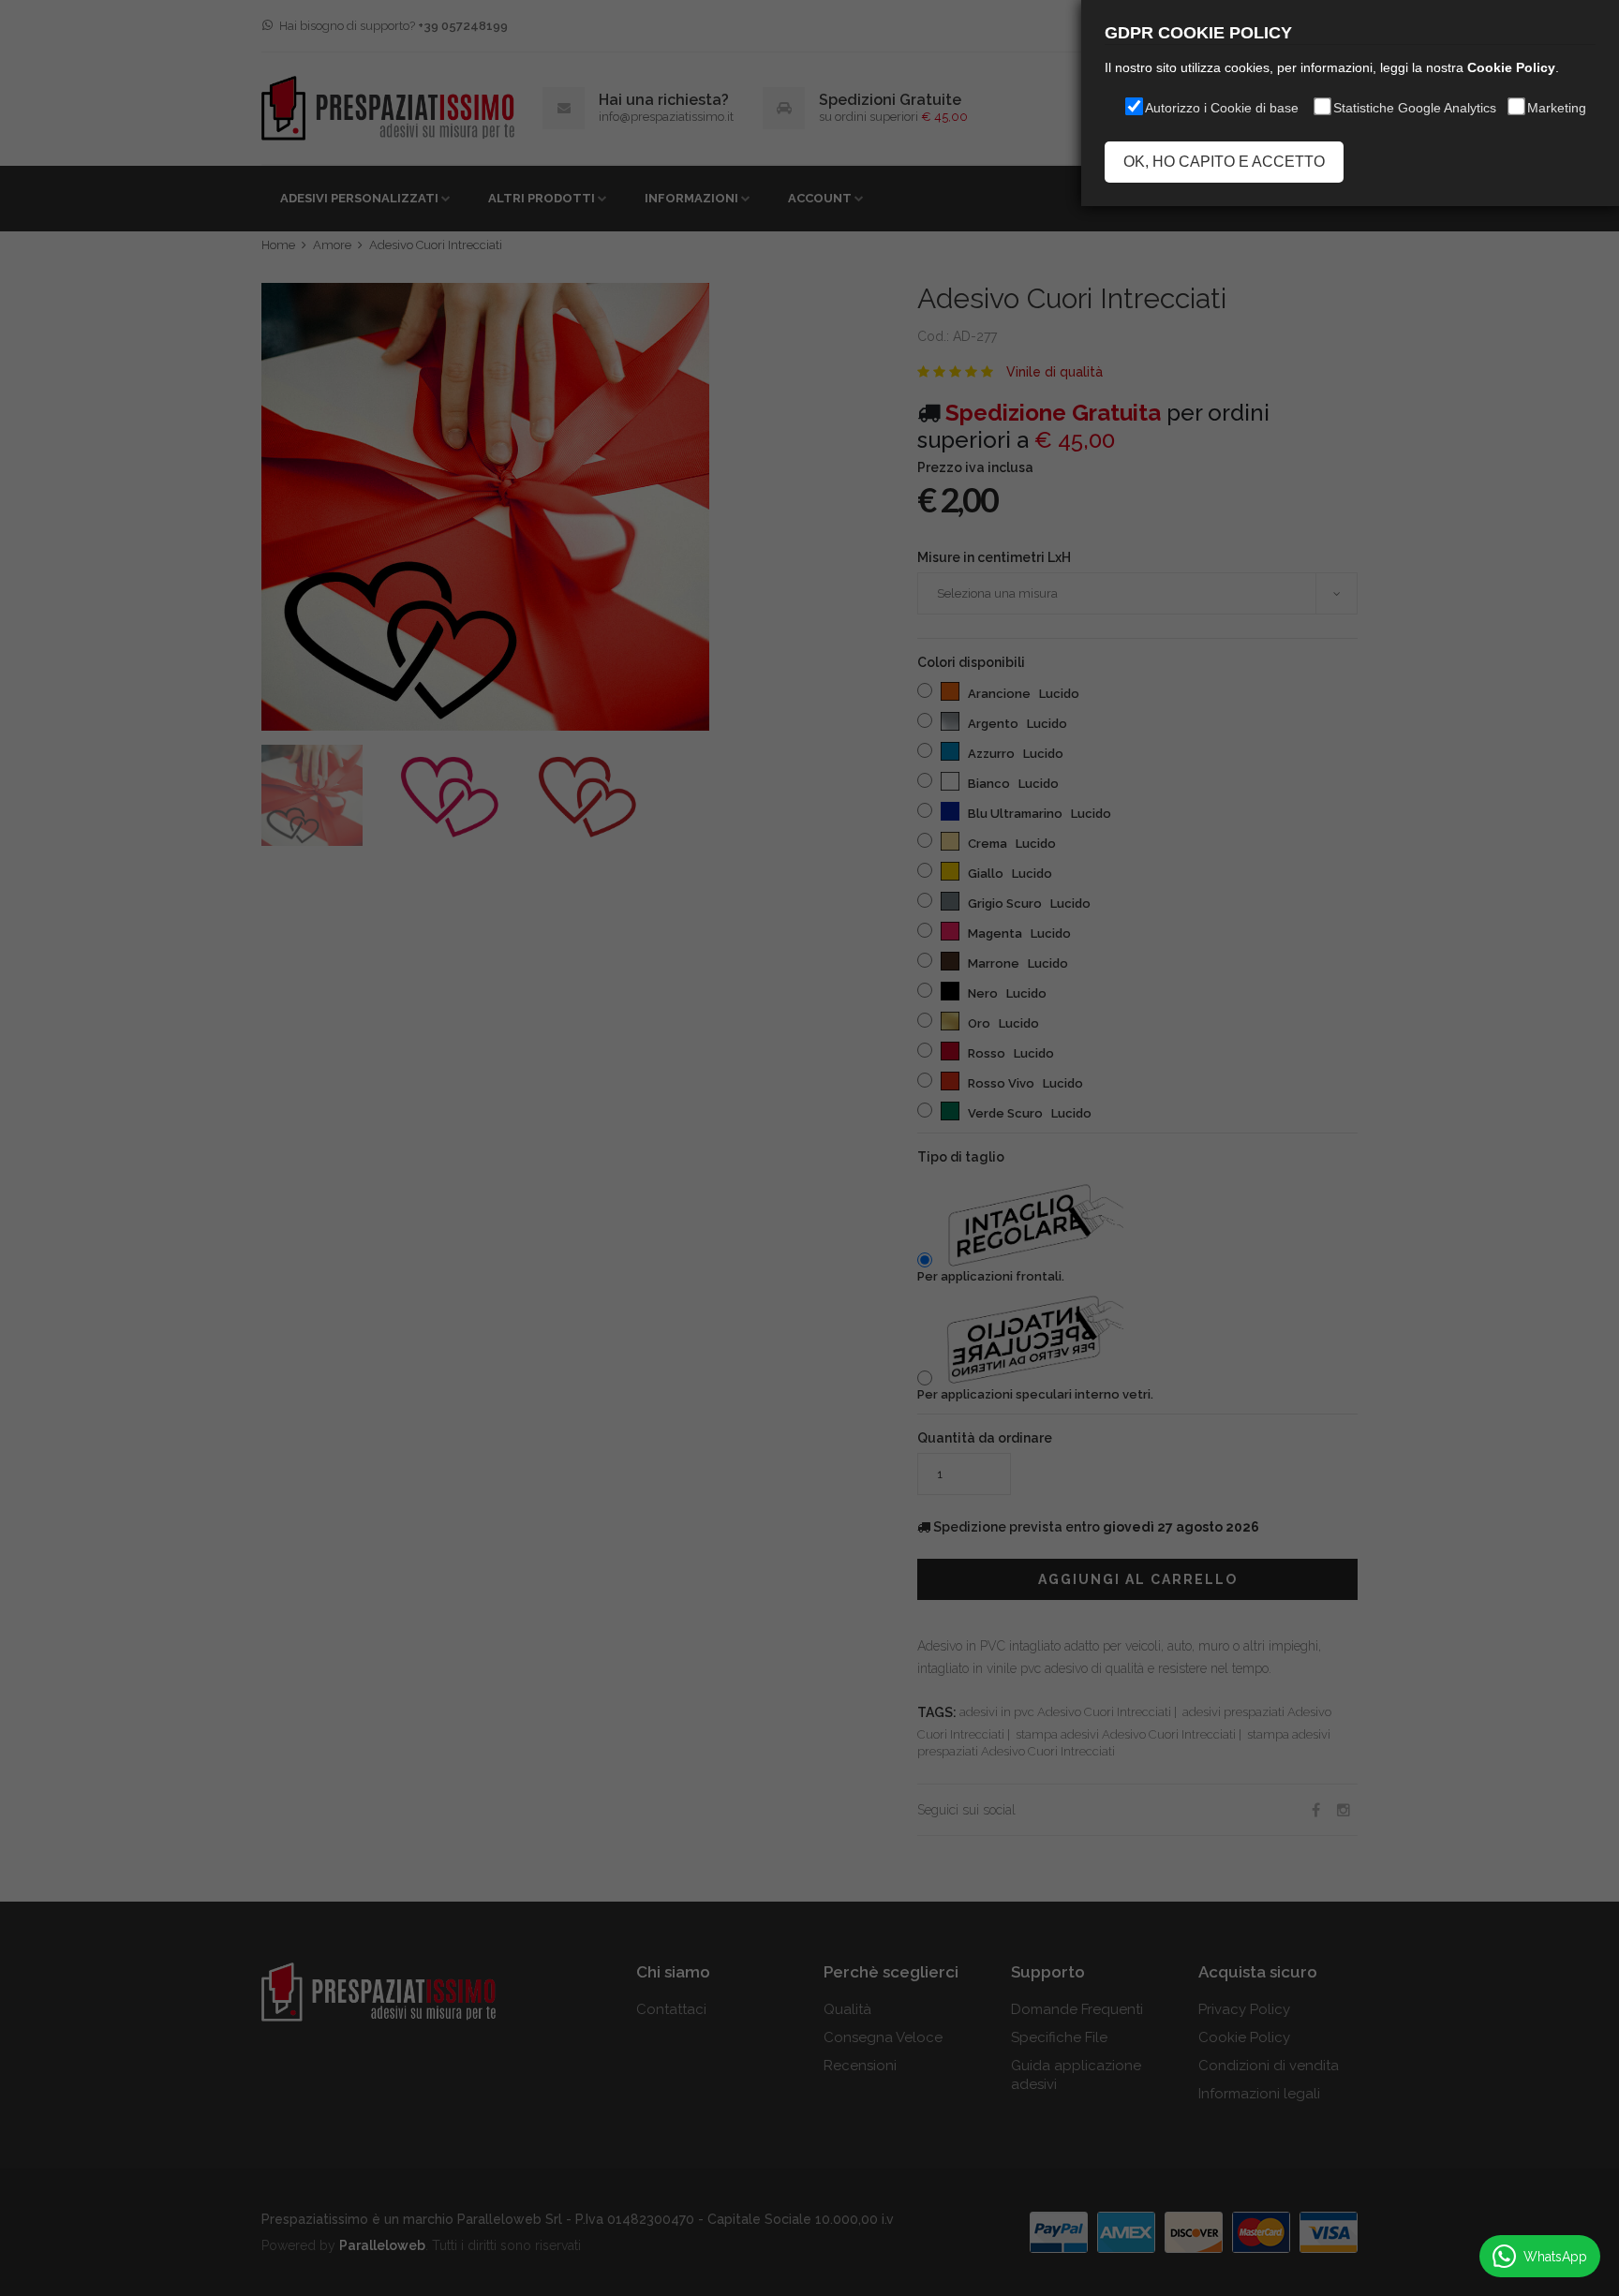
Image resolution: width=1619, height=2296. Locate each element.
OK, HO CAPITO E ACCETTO (1224, 162)
